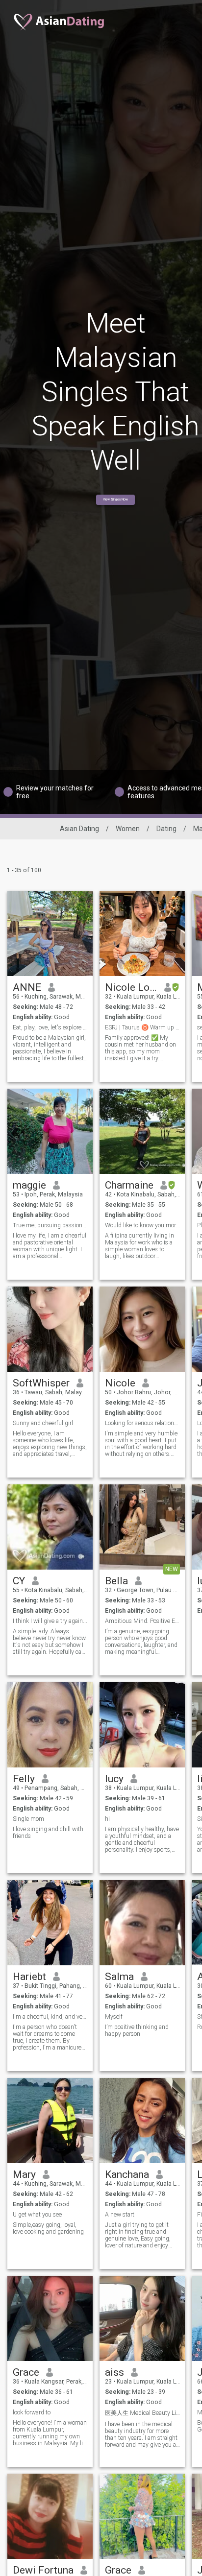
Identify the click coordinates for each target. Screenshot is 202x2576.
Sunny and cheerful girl (43, 1423)
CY (19, 1581)
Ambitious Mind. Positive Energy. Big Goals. (142, 1621)
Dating (166, 829)
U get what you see (37, 2215)
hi (107, 1819)
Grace (26, 2372)
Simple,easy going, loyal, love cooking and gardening (48, 2228)
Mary (24, 2174)
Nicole (120, 1383)
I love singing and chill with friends (48, 1833)
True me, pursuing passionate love (50, 1225)
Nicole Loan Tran (131, 987)
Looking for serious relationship (142, 1423)
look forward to (32, 2412)
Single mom (28, 1819)
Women (128, 829)
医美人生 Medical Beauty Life (142, 2413)
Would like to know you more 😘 (142, 1225)
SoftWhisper (41, 1383)
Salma (119, 1977)
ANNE (27, 987)
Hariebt (29, 1977)
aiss (114, 2372)
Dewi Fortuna (43, 2570)
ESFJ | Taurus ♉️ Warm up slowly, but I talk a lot (142, 1027)
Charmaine (129, 1185)
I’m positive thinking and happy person (137, 2030)
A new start (120, 2215)
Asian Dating (79, 829)
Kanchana (127, 2174)
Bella (116, 1581)
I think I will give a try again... (50, 1621)
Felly (24, 1779)
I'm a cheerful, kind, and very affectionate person (50, 2017)
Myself (114, 2017)
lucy (114, 1779)
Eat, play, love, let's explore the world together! (50, 1027)
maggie (29, 1185)
